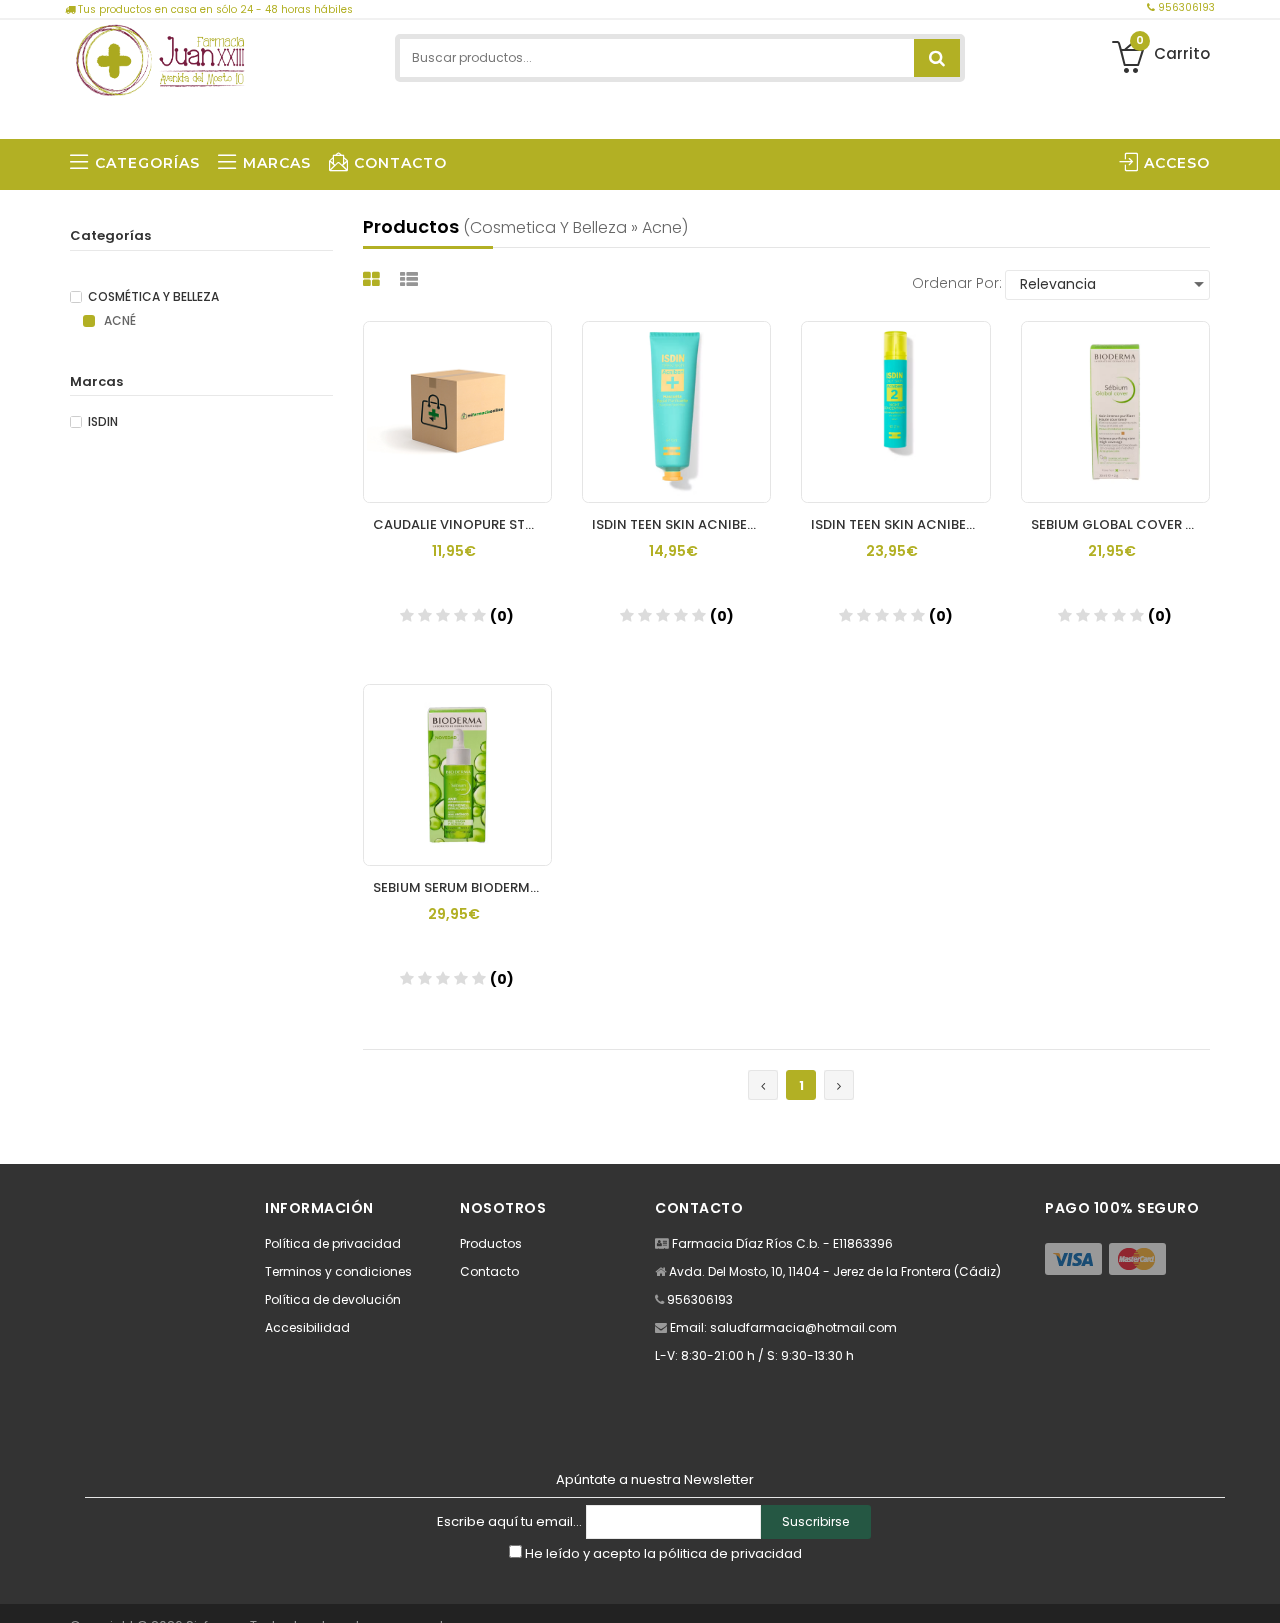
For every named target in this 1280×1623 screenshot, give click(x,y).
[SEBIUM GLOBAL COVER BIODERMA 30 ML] (1115, 412)
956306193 (1185, 7)
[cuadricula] (374, 279)
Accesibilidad (307, 1327)
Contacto (489, 1271)
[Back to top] (1259, 1587)
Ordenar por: (957, 283)
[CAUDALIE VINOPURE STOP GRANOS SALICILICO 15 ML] (457, 412)
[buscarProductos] (937, 58)
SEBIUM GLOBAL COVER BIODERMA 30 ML (1120, 524)
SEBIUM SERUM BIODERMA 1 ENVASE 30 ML (462, 887)
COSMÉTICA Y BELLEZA (153, 297)
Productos (491, 1243)
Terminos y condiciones (338, 1271)
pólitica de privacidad (730, 1553)
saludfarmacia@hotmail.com (803, 1327)
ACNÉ (118, 321)
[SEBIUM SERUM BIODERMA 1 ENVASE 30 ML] (457, 775)
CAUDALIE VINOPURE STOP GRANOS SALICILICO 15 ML (462, 524)
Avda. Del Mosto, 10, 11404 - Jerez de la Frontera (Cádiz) (835, 1271)
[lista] (411, 279)
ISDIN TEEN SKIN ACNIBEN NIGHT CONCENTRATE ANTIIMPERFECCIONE (900, 524)
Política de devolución (333, 1299)
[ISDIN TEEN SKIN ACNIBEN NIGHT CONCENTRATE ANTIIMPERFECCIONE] (895, 412)
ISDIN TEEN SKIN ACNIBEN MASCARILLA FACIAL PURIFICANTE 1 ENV (681, 524)
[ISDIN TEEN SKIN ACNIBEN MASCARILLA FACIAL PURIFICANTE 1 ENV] (676, 412)
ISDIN (103, 422)
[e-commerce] (160, 57)
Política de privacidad (333, 1243)
